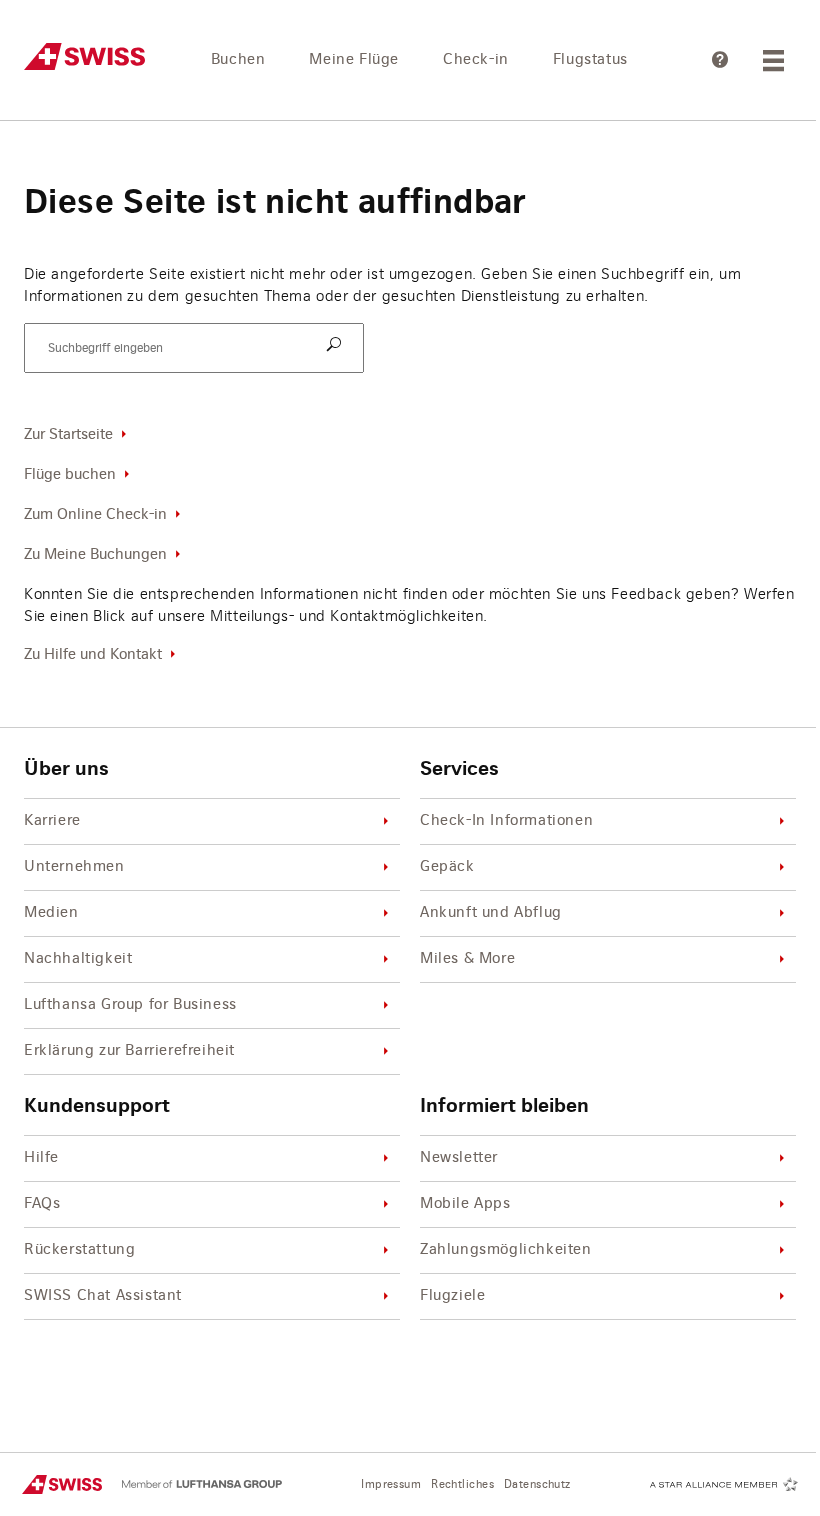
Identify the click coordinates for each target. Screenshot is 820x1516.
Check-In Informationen (506, 821)
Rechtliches (462, 1484)
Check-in (476, 60)
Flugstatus (590, 60)
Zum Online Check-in (95, 515)
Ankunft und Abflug (491, 913)
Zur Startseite (68, 435)
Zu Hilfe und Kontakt (93, 655)
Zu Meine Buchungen (95, 555)
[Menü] (776, 60)
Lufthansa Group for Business (130, 1005)
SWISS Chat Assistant (103, 1296)
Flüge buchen (70, 475)
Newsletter (459, 1158)
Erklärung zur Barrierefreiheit (129, 1051)
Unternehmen (74, 867)
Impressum (391, 1484)
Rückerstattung (79, 1250)
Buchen (238, 60)
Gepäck (447, 867)
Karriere (52, 821)
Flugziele (452, 1296)
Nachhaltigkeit (78, 959)
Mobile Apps (465, 1204)
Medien (51, 913)
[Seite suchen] (337, 346)
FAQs (42, 1204)
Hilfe (41, 1158)
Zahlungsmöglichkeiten (506, 1250)
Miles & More (467, 959)
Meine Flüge (354, 60)
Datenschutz (537, 1484)
